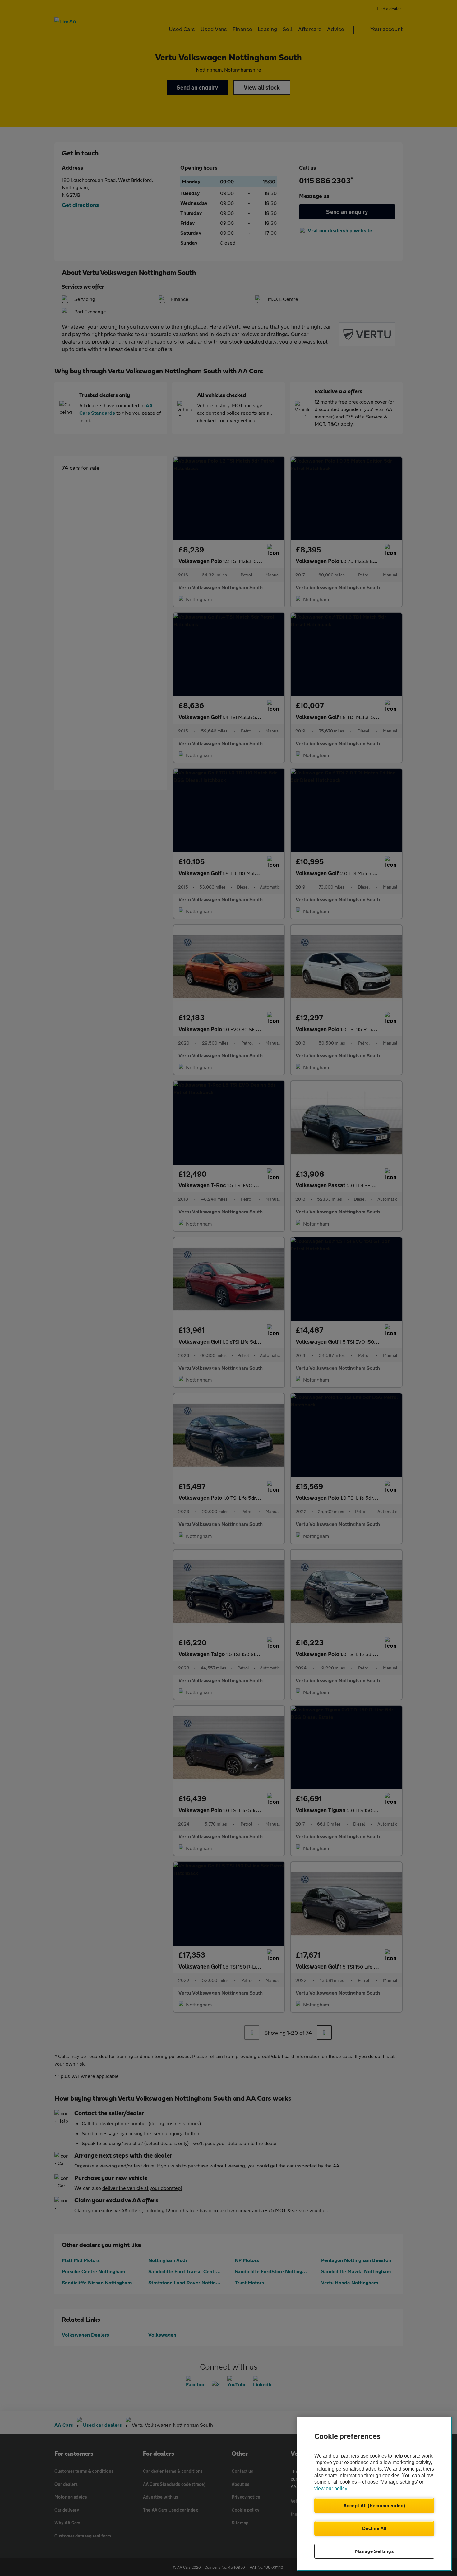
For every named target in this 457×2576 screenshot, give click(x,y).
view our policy (331, 2488)
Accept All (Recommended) (374, 2505)
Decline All (374, 2528)
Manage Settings (374, 2551)
